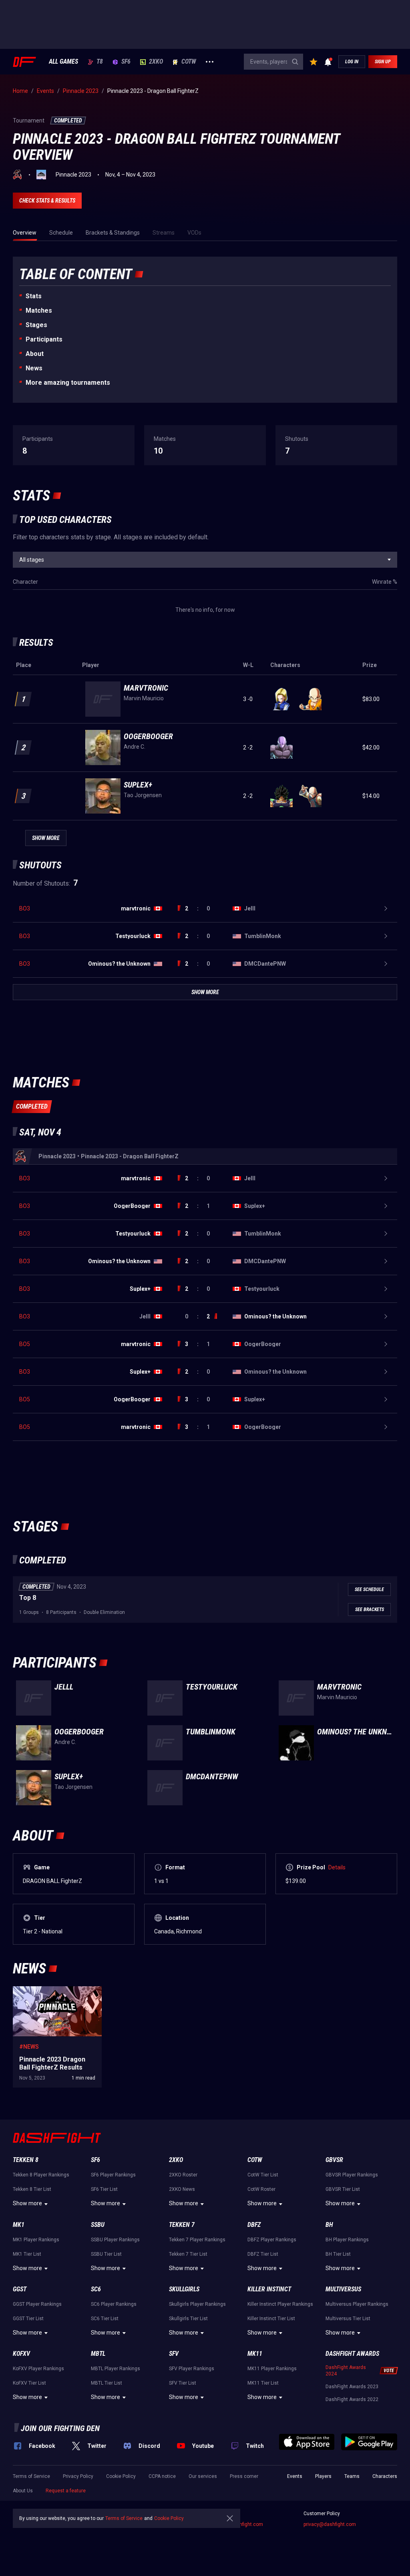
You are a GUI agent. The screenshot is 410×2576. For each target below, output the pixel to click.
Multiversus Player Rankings (357, 2304)
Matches (39, 310)
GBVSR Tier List (343, 2189)
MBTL (98, 2354)
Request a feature (66, 2491)
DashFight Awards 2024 (346, 2371)
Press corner (244, 2476)
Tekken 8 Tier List (32, 2189)
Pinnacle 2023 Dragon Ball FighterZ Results (57, 1994)
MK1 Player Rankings (36, 2240)
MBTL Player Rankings (116, 2369)
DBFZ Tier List (263, 2254)
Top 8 (28, 1598)
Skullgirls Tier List (188, 2319)
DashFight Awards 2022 (352, 2399)
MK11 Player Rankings (272, 2369)
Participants (44, 339)
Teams (352, 2476)
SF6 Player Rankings (113, 2175)
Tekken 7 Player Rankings (197, 2240)
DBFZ (254, 2225)
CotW (189, 62)
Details (337, 1867)
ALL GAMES (63, 62)
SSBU (98, 2225)
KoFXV (21, 2354)
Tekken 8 (26, 2160)
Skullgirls (184, 2289)
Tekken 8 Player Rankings (41, 2175)
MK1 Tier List (27, 2254)
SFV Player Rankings (192, 2369)
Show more (27, 2203)
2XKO (156, 62)
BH (329, 2225)
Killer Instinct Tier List (271, 2319)
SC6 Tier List (105, 2319)
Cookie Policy (121, 2476)
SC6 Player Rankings (114, 2304)
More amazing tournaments (68, 383)
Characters (385, 2476)
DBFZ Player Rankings (272, 2240)
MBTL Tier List (107, 2383)
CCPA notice (162, 2476)
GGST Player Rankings (37, 2304)
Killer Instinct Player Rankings (280, 2304)
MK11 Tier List (263, 2383)
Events (295, 2476)
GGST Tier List (28, 2319)
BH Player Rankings (347, 2240)
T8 (100, 62)
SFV (174, 2354)
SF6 (126, 62)
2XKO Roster (183, 2175)
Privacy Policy (78, 2476)
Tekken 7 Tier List (188, 2254)
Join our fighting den (60, 2428)
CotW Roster (261, 2189)
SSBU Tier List (106, 2254)
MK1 (19, 2225)
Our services (203, 2476)
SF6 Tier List (104, 2189)
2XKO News (182, 2189)
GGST (20, 2289)
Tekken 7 (182, 2225)
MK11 (255, 2354)
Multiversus (343, 2289)
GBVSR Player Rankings (352, 2175)
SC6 (96, 2289)
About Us (23, 2491)
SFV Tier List (183, 2383)
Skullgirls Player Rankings (197, 2304)
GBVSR (334, 2160)
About (35, 354)
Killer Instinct (269, 2289)
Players (323, 2476)
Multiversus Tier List (348, 2319)
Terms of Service (31, 2476)
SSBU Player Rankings (115, 2240)
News (34, 368)
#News (29, 2047)
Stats (34, 296)
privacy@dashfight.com (330, 2524)
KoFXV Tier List (29, 2383)
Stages (36, 325)
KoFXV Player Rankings (38, 2369)
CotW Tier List (263, 2175)
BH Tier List (338, 2254)
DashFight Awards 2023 (352, 2387)
